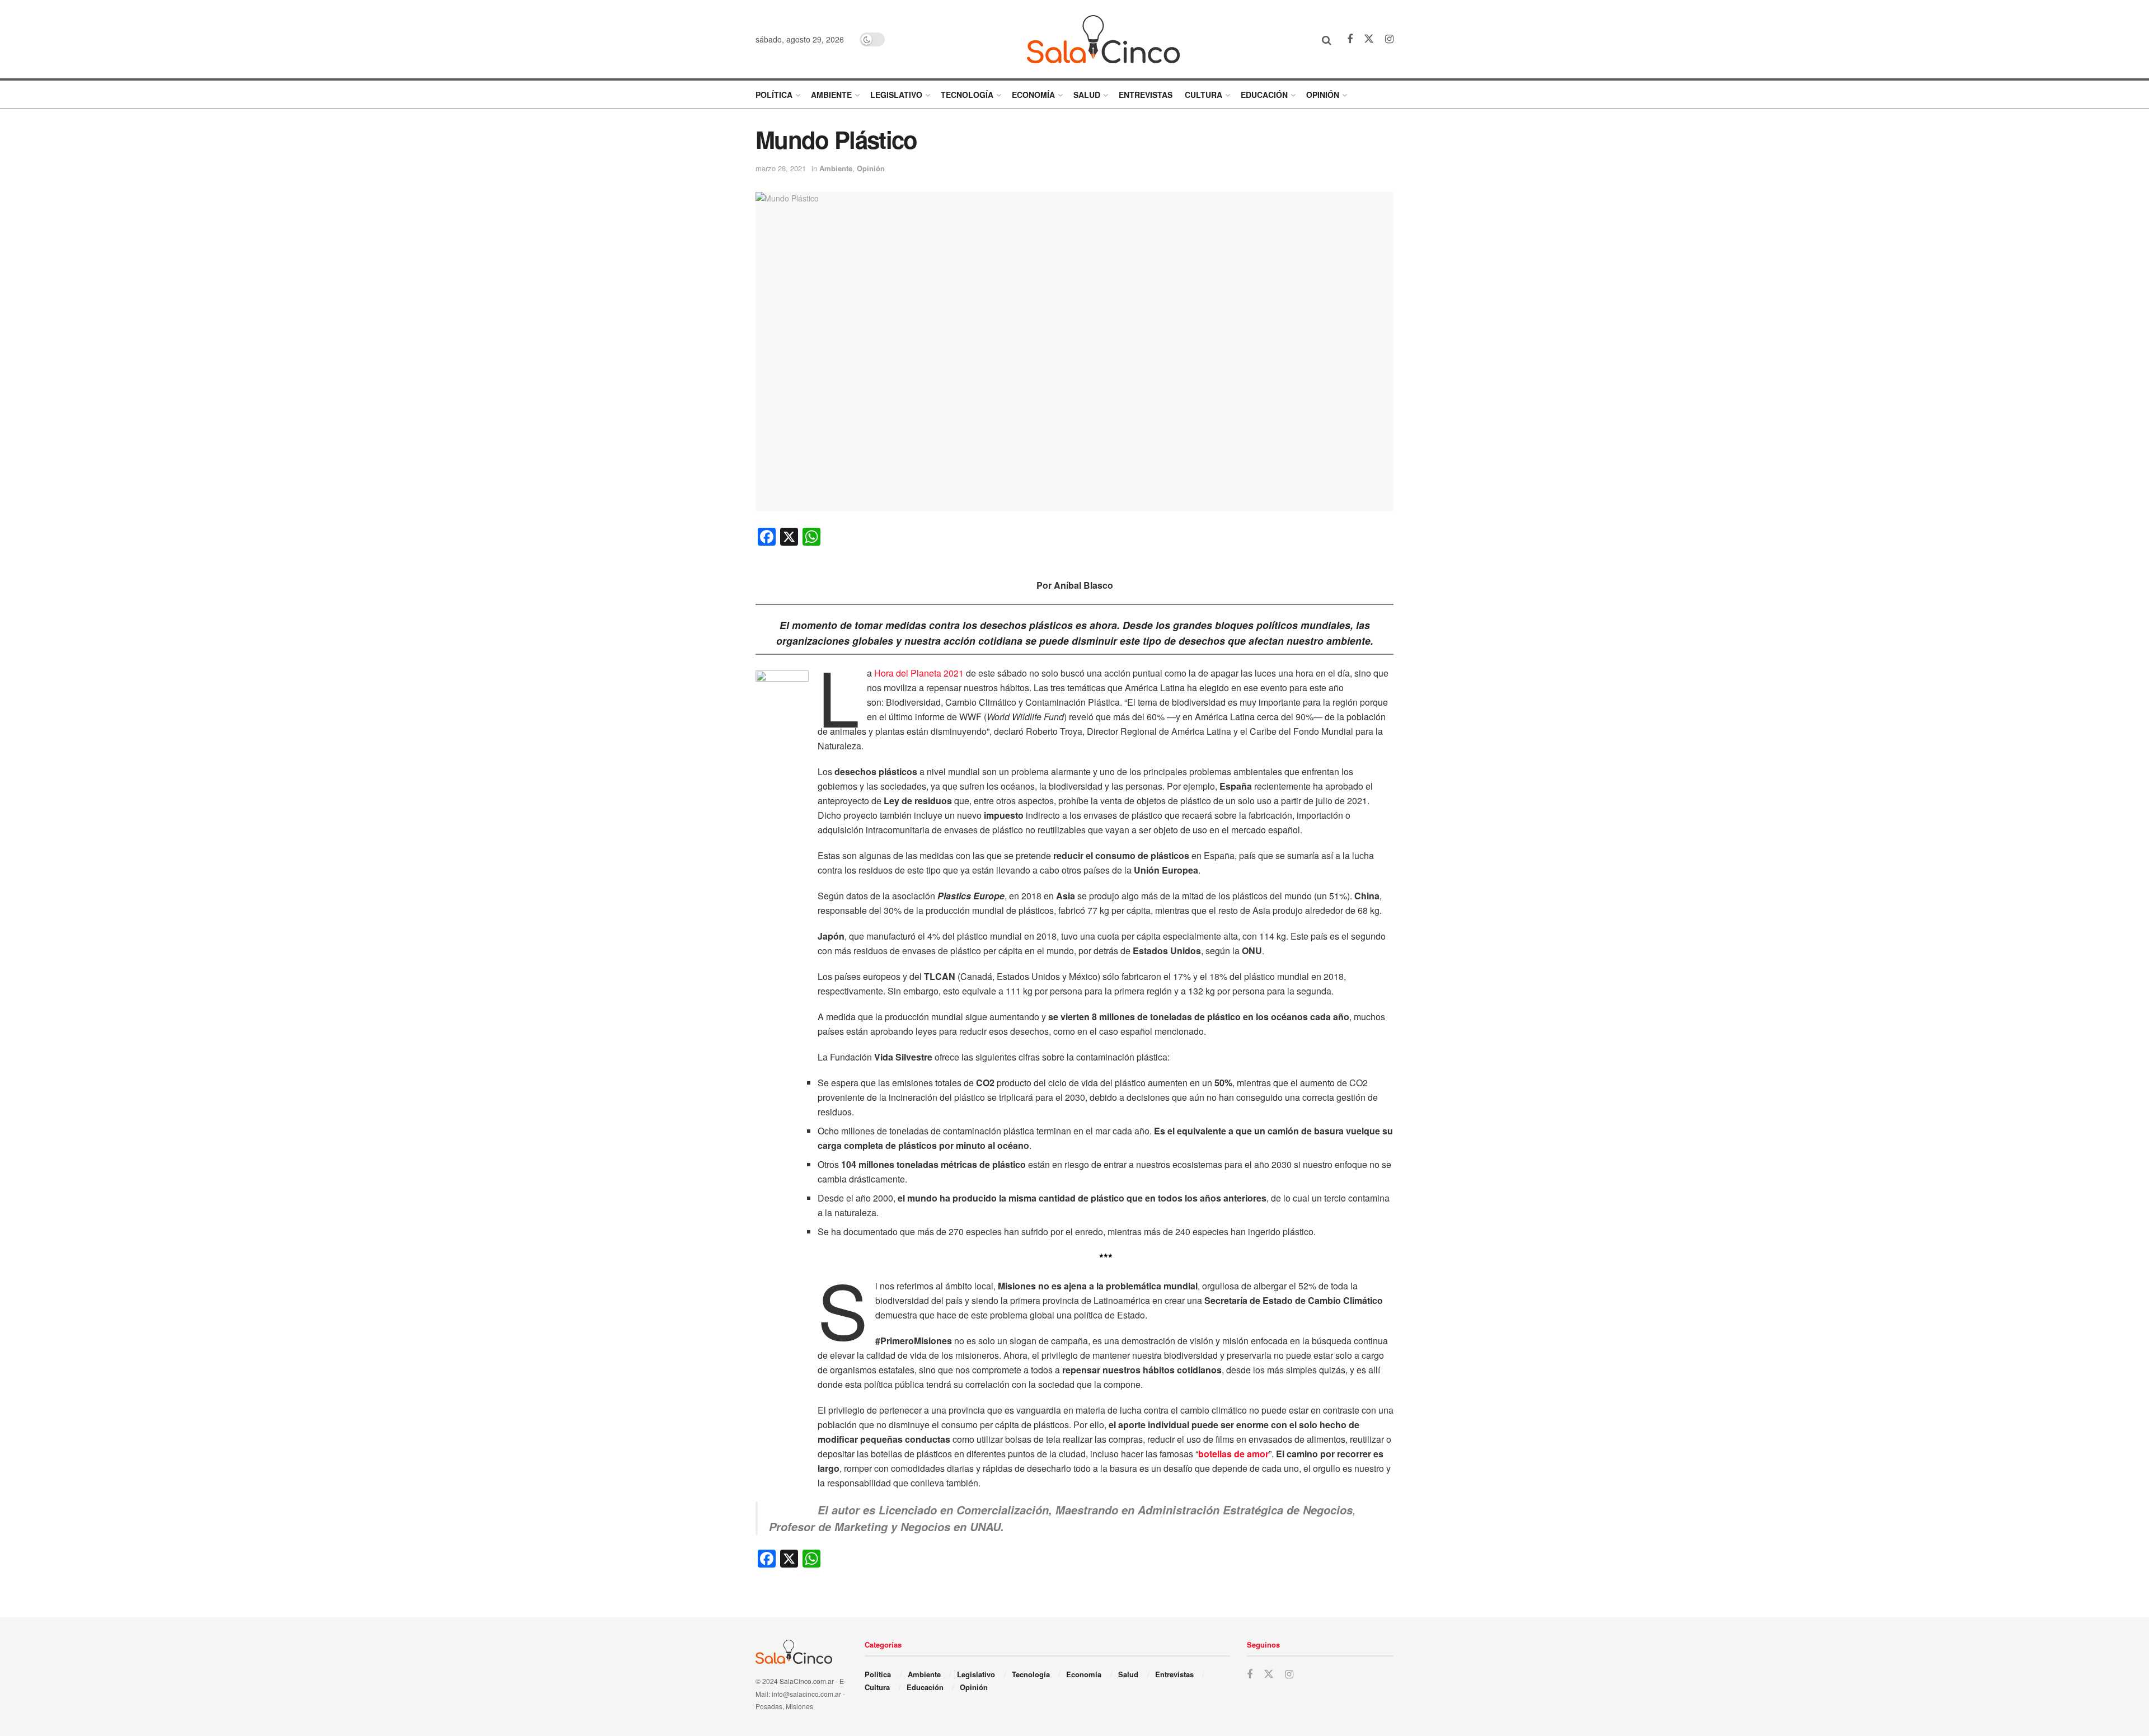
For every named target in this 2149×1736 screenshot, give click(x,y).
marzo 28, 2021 (781, 168)
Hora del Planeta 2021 (919, 673)
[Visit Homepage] (1103, 39)
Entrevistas (1146, 95)
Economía (1033, 95)
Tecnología (967, 95)
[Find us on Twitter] (1369, 39)
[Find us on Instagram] (1389, 39)
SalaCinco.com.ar (807, 1681)
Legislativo (896, 95)
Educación (1264, 95)
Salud (1087, 95)
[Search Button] (1327, 39)
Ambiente (831, 95)
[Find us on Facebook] (1350, 39)
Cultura (1203, 95)
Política (774, 95)
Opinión (1323, 95)
